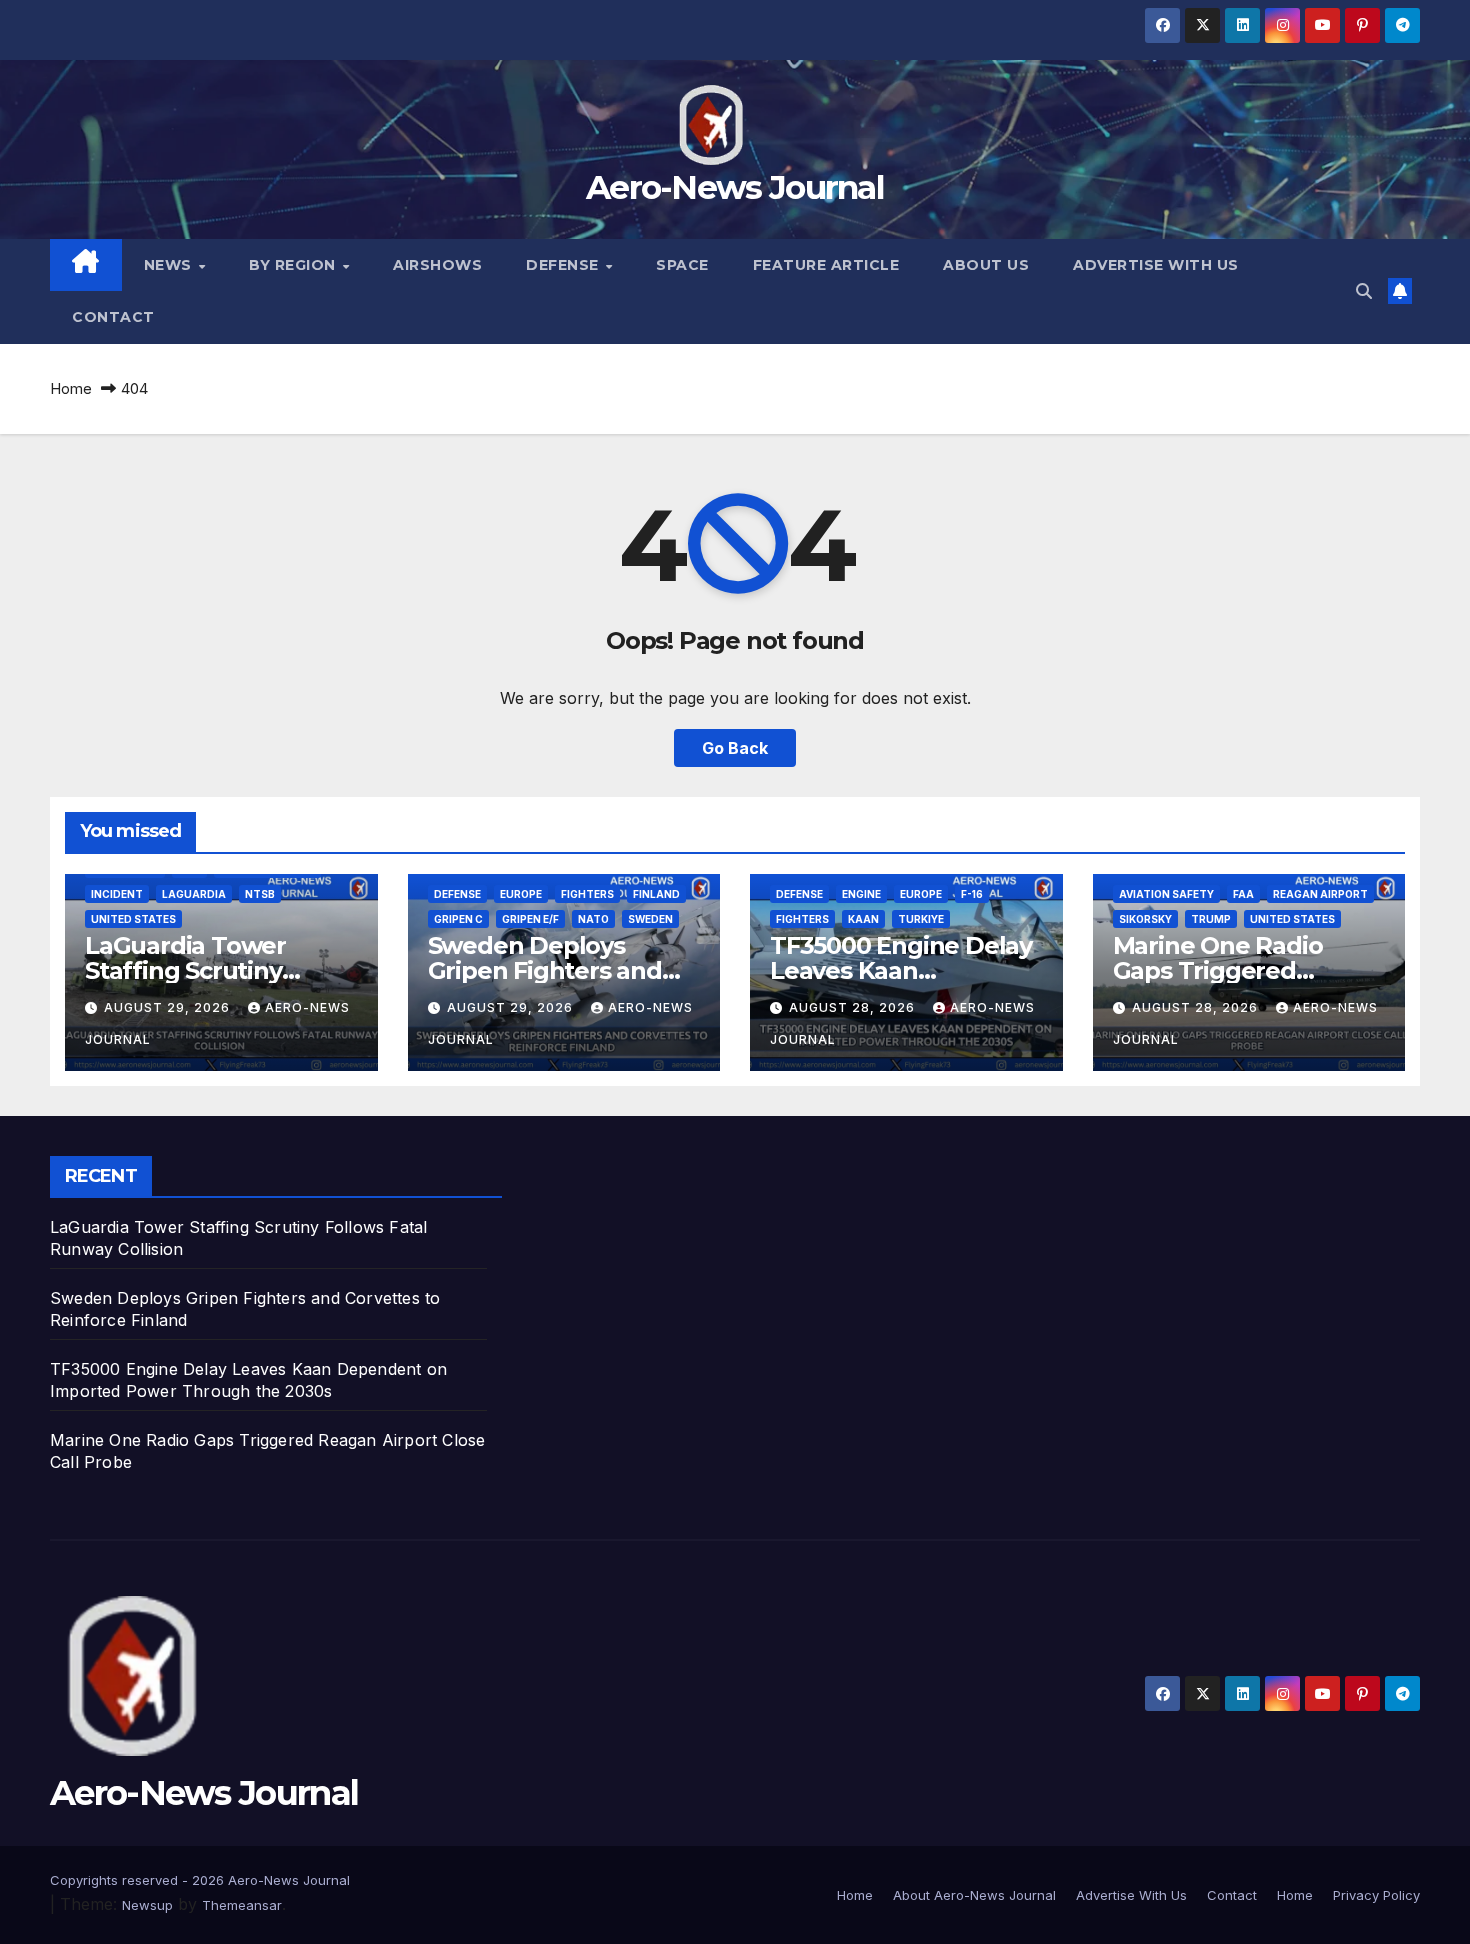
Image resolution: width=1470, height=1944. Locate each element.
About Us (986, 265)
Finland (656, 894)
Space (682, 265)
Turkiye (921, 919)
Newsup (147, 1905)
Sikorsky (1145, 919)
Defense (564, 265)
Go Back (735, 748)
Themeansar (242, 1905)
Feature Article (826, 265)
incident (117, 894)
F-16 (972, 894)
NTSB (260, 894)
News (170, 265)
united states (133, 919)
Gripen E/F (530, 919)
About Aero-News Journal (974, 1895)
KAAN (863, 919)
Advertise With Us (1156, 265)
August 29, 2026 (169, 1007)
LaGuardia (194, 894)
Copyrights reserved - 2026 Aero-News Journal (200, 1880)
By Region (294, 265)
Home (71, 388)
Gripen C (458, 919)
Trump (1211, 919)
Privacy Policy (1376, 1895)
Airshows (437, 265)
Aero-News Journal (735, 187)
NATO (593, 919)
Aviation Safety (1166, 894)
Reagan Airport (1320, 894)
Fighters (587, 894)
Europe (521, 894)
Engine (861, 894)
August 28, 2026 (854, 1007)
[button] (1364, 291)
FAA (1243, 894)
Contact (113, 317)
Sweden (650, 919)
